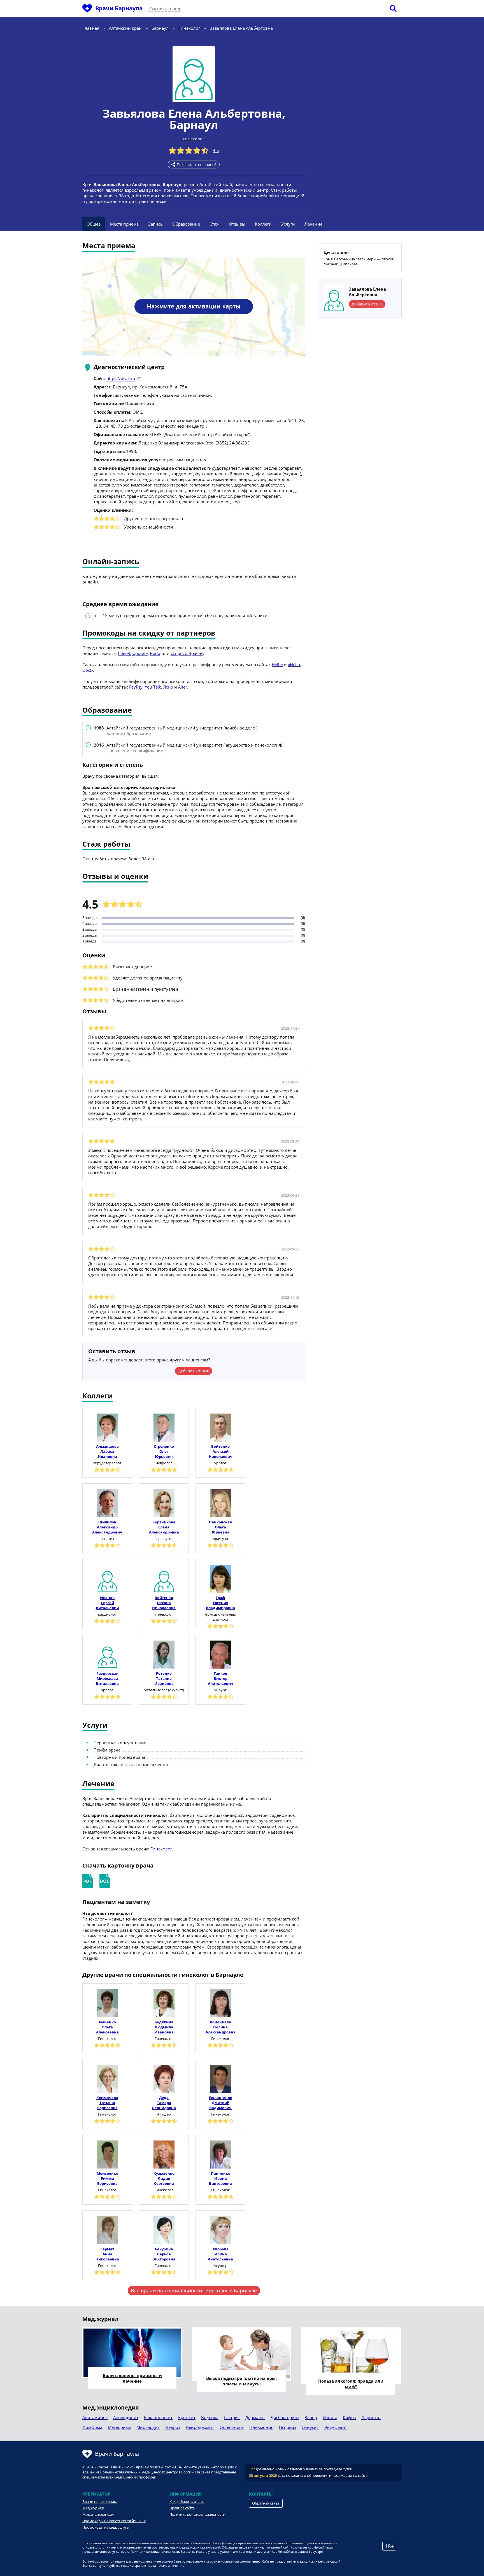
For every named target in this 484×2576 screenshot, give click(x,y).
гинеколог (194, 139)
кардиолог (107, 1614)
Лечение (313, 224)
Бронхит (187, 2417)
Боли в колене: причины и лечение (132, 2378)
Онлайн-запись (111, 562)
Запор (311, 2417)
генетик (107, 1539)
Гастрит (232, 2417)
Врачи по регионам (100, 2501)
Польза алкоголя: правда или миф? (351, 2384)
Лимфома (92, 2427)
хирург (220, 1690)
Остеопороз (232, 2427)
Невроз (173, 2427)
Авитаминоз (95, 2417)
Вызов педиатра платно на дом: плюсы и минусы (241, 2381)
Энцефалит (336, 2427)
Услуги (288, 224)
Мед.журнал (93, 2508)
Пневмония (261, 2427)
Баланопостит (158, 2417)
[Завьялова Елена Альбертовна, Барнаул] (194, 74)
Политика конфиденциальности (197, 2514)
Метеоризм (119, 2427)
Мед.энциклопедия (99, 2514)
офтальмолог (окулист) (164, 1690)
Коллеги (263, 224)
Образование (186, 224)
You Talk (153, 687)
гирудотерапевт (107, 1463)
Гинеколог (161, 1849)
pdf (88, 1881)
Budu (155, 653)
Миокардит (148, 2427)
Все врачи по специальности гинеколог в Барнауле (194, 2290)
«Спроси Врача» (187, 653)
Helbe (277, 664)
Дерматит (255, 2417)
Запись (155, 224)
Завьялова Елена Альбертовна (192, 113)
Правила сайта (182, 2508)
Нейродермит (200, 2427)
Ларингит (371, 2417)
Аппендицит (126, 2417)
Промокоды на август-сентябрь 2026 (114, 2521)
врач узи (164, 1539)
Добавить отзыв (194, 1371)
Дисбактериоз (285, 2417)
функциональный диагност (221, 1617)
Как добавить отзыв (187, 2501)
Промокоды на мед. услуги (106, 2527)
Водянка (210, 2417)
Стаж (214, 224)
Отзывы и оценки (115, 877)
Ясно (168, 687)
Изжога (330, 2417)
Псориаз (288, 2427)
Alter (183, 687)
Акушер (164, 2114)
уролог (220, 1463)
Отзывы (237, 224)
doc (105, 1881)
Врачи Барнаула (119, 8)
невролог (164, 1463)
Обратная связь (266, 2503)
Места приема (124, 224)
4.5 (216, 150)
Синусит (310, 2427)
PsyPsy (136, 687)
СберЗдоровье (133, 653)
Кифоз (349, 2417)
